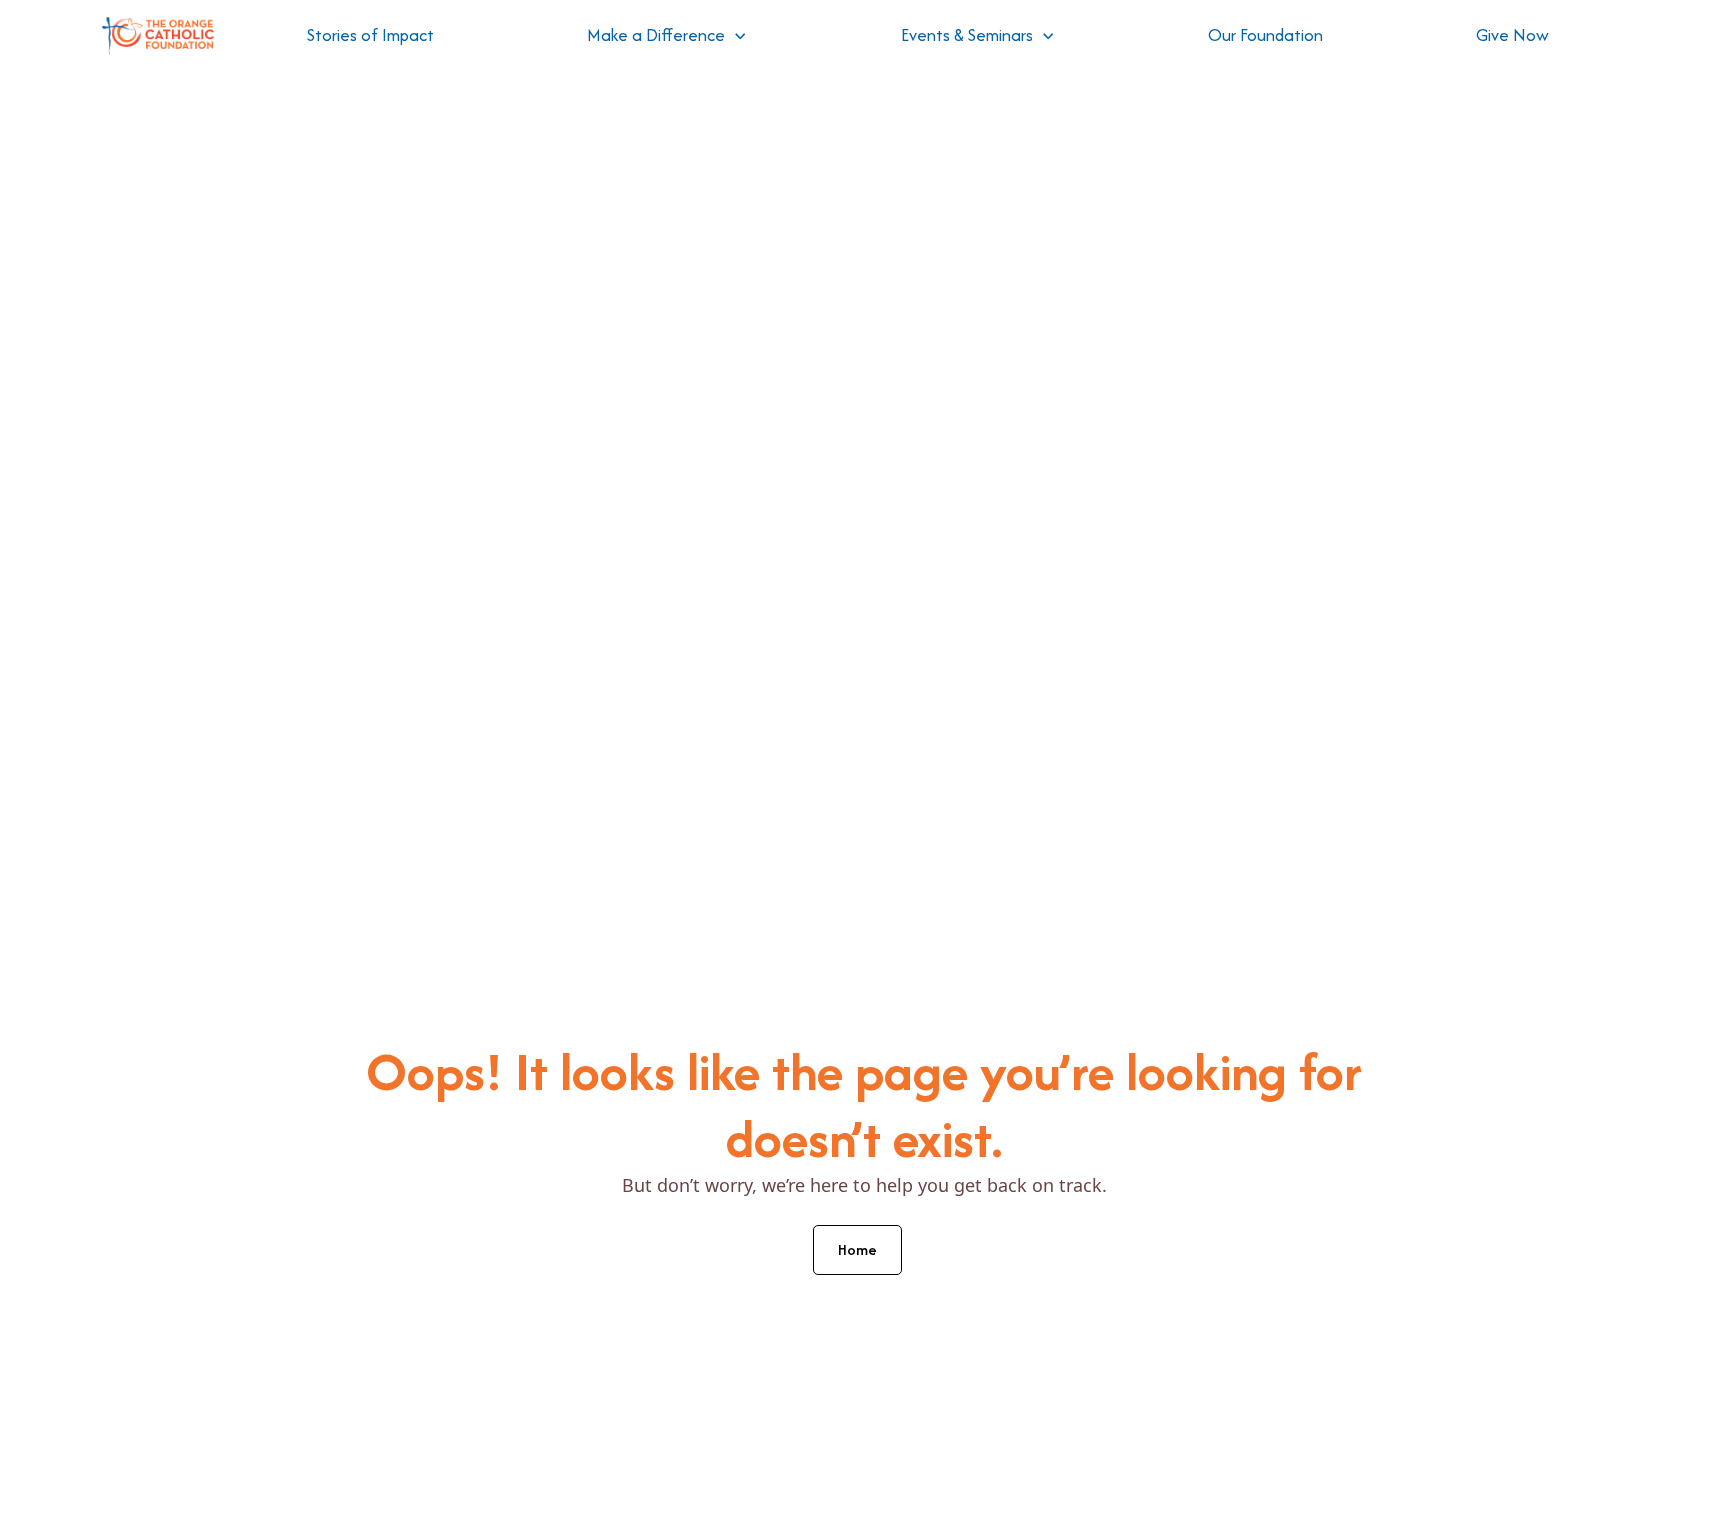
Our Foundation (1265, 35)
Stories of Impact (370, 35)
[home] (158, 36)
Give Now (1512, 35)
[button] (667, 36)
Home (857, 1249)
